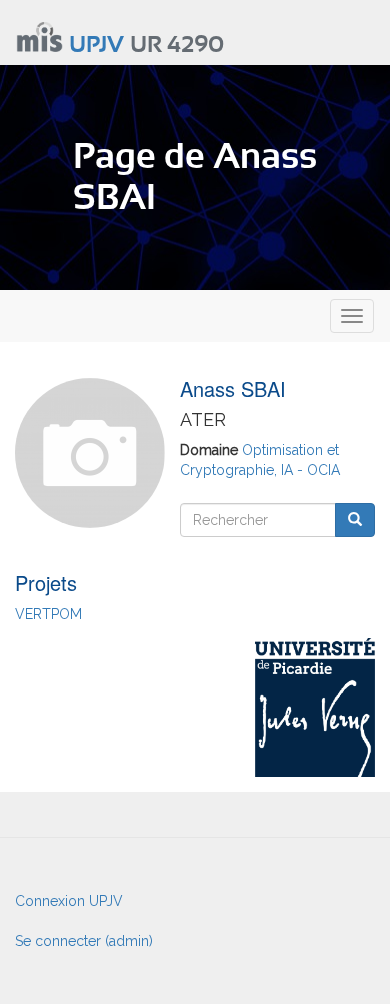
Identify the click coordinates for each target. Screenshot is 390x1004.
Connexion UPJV (69, 901)
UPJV (96, 45)
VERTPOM (48, 614)
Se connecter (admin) (84, 941)
